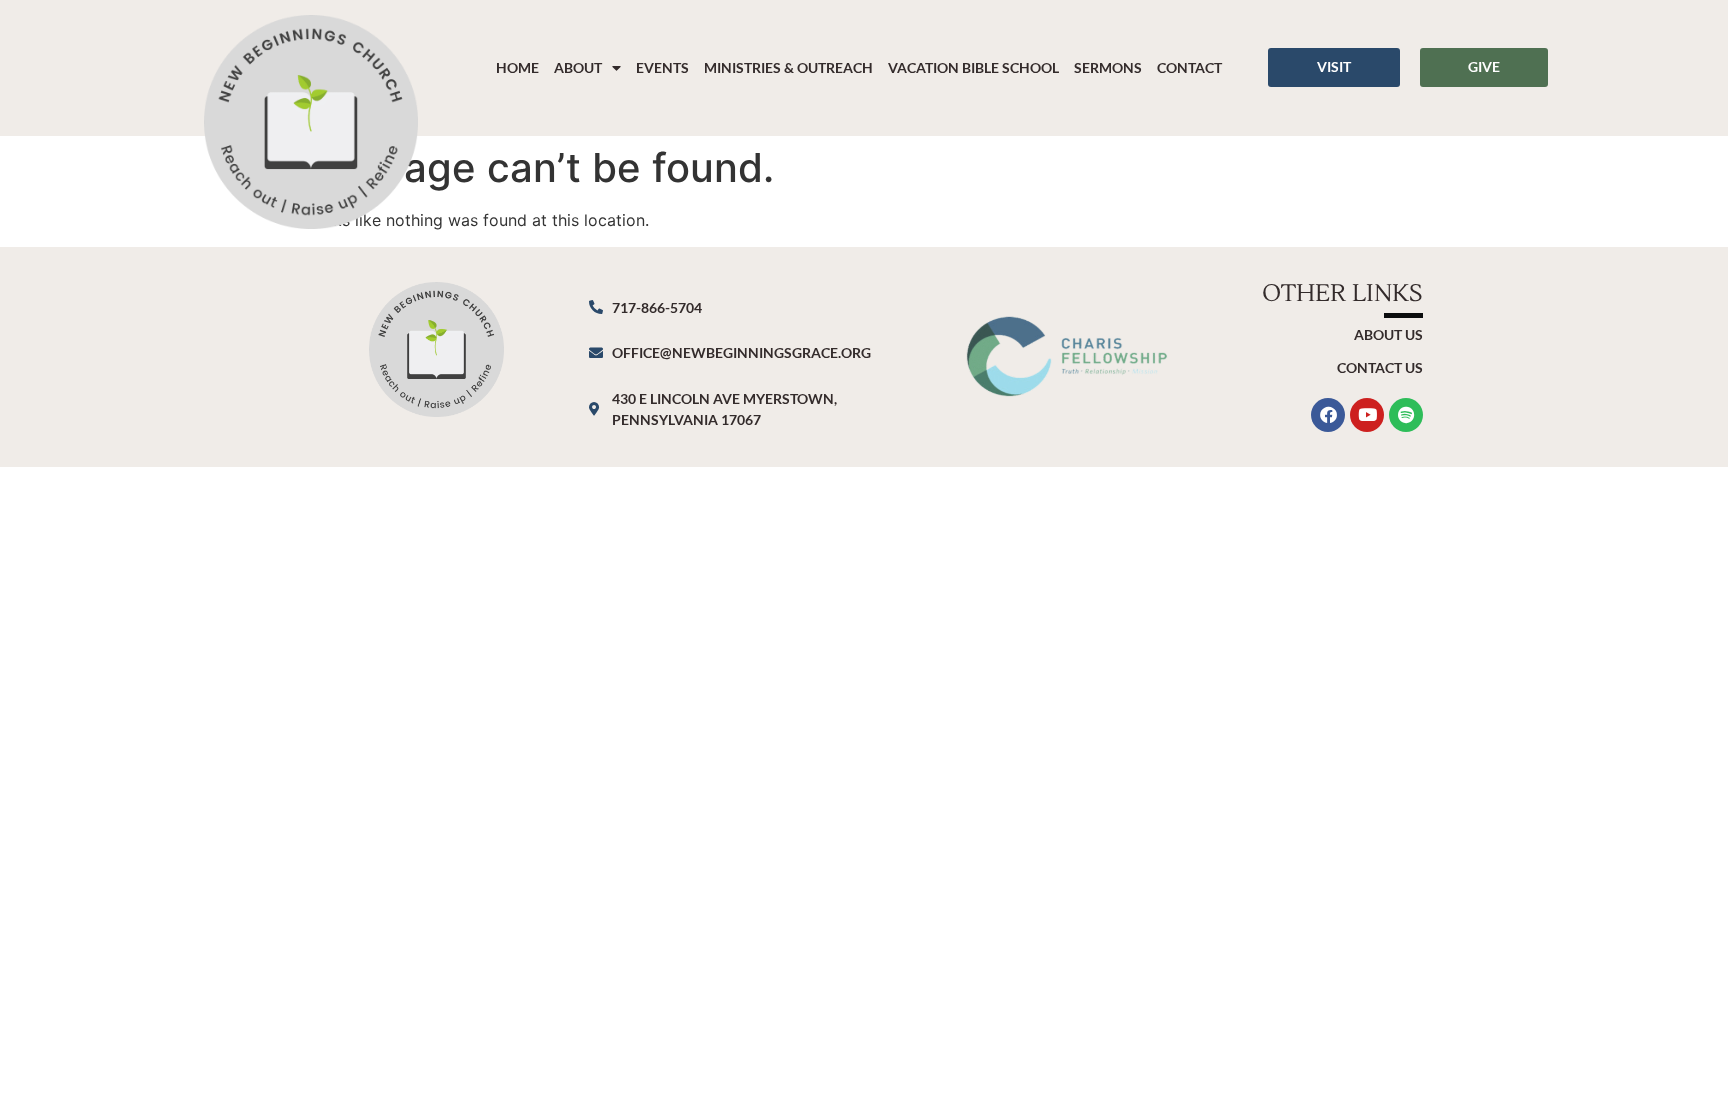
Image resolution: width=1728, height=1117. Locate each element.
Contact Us (1380, 367)
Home (517, 67)
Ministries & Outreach (788, 67)
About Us (1388, 334)
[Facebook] (1328, 415)
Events (662, 67)
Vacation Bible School (973, 67)
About (578, 67)
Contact (1189, 67)
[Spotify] (1406, 415)
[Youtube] (1367, 415)
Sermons (1108, 67)
